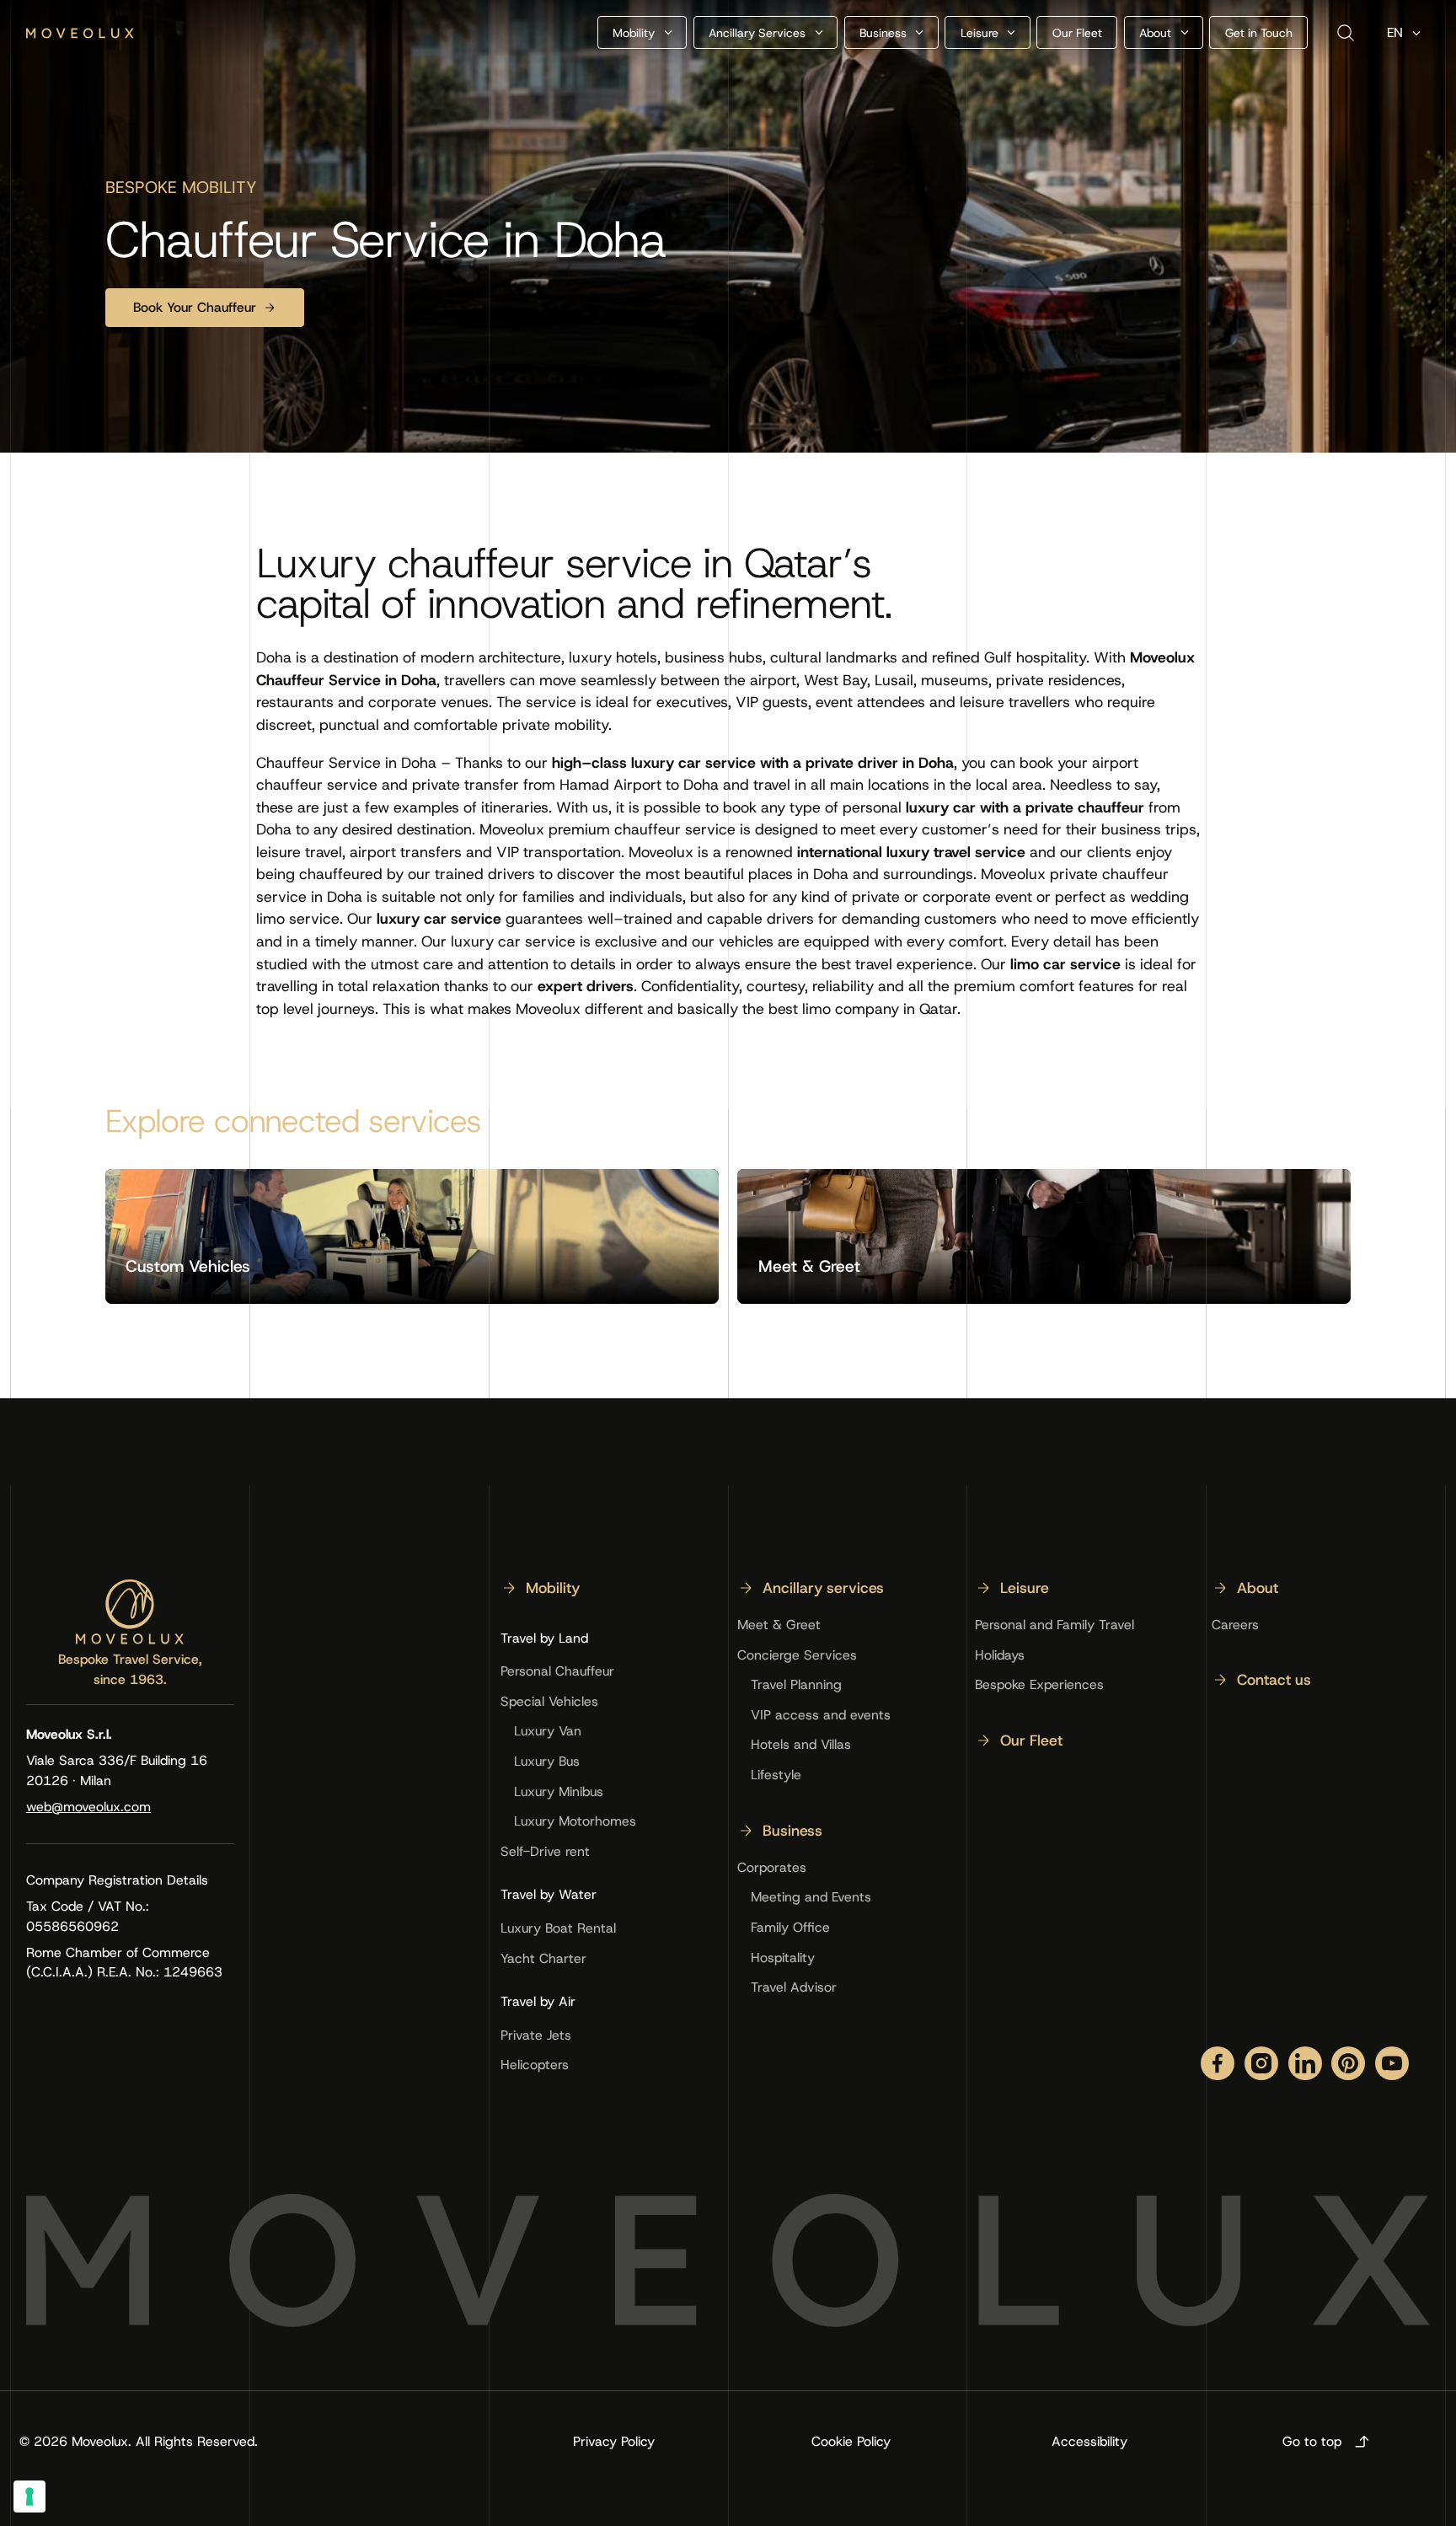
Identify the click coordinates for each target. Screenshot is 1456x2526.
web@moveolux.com (88, 1807)
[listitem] (540, 1595)
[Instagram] (1261, 2063)
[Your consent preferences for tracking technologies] (29, 2497)
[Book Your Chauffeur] (205, 308)
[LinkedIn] (1305, 2063)
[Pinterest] (1348, 2063)
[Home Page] (80, 33)
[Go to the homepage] (130, 1612)
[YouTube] (1392, 2063)
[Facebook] (1218, 2063)
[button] (642, 32)
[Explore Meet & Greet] (1044, 1236)
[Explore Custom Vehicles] (412, 1236)
